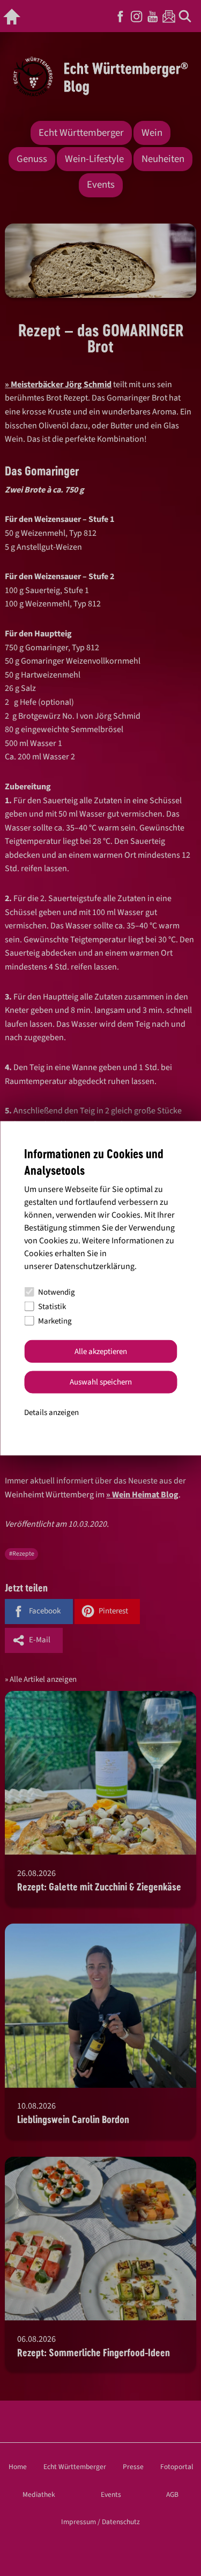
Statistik (52, 1306)
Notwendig (57, 1292)
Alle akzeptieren (101, 1351)
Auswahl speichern (101, 1382)
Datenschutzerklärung (94, 1266)
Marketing (55, 1321)
